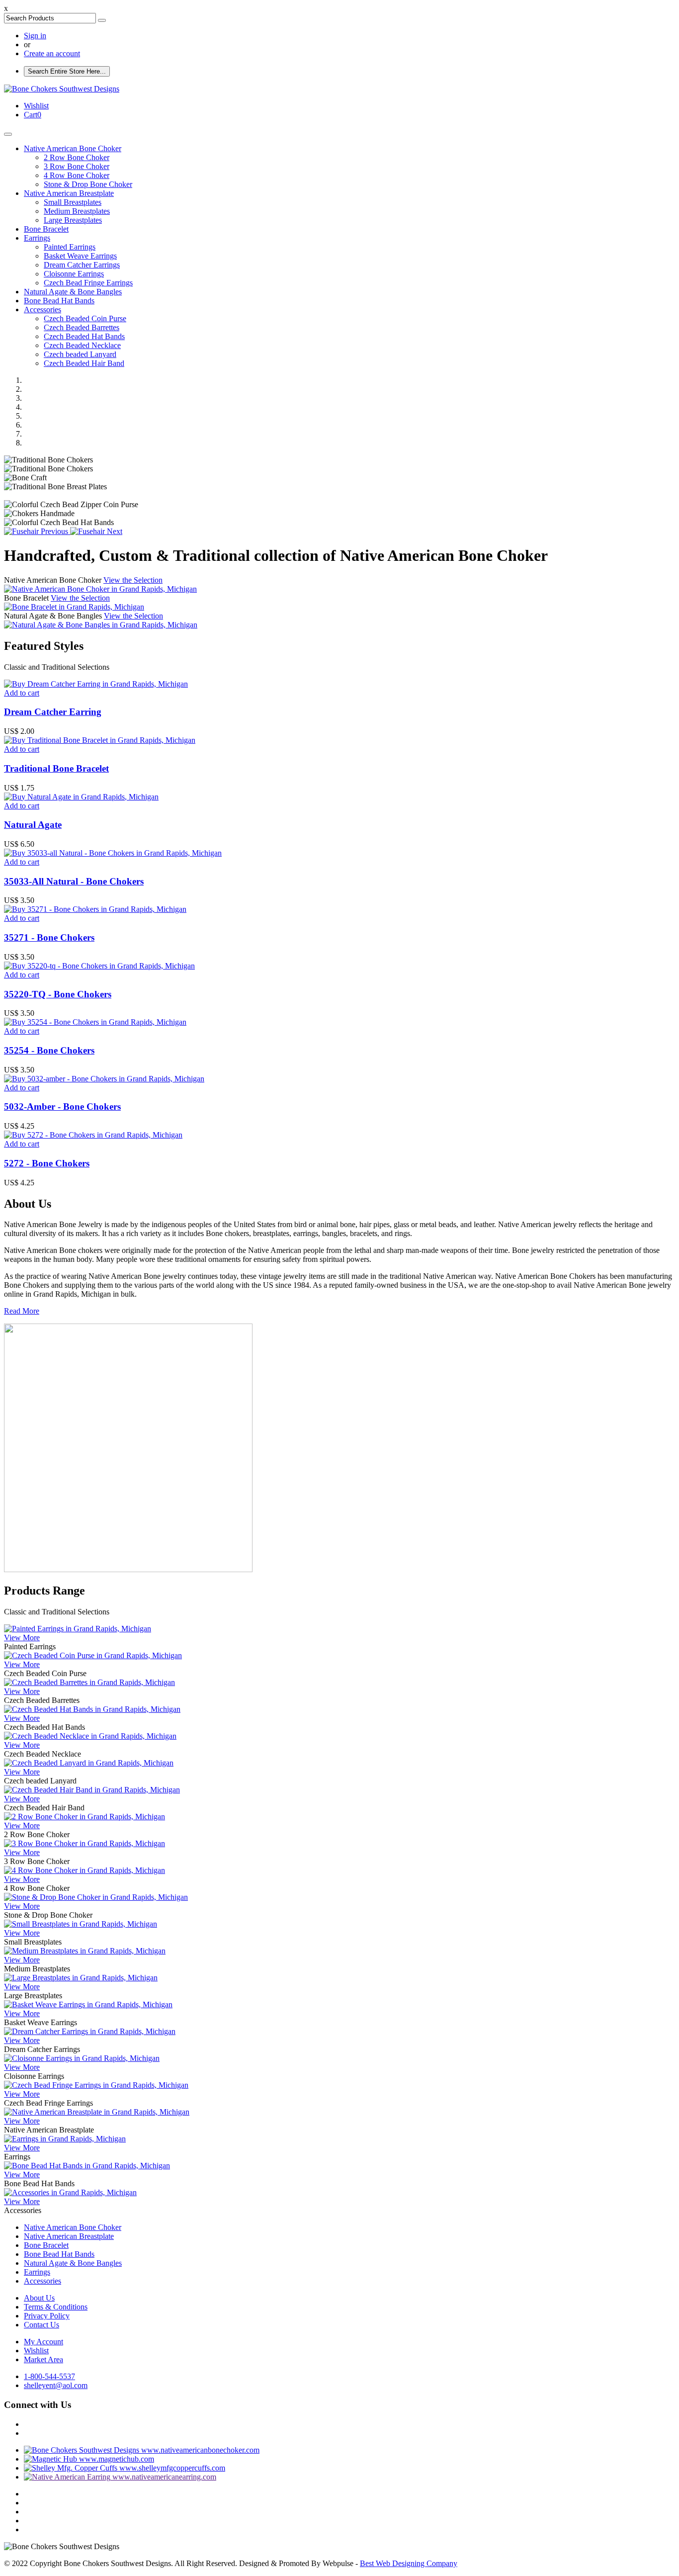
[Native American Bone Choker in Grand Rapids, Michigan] (100, 589)
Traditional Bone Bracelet (56, 768)
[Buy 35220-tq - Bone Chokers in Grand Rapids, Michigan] (99, 966)
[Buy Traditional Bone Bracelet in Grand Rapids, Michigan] (100, 740)
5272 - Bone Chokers (47, 1163)
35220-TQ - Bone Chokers (58, 994)
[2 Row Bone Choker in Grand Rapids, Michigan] (85, 1817)
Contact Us (42, 2325)
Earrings (37, 238)
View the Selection (133, 580)
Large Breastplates (73, 220)
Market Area (43, 2359)
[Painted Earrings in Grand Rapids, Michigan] (78, 1629)
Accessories (42, 310)
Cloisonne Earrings (74, 274)
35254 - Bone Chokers (49, 1050)
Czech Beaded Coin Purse (85, 318)
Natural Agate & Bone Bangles (73, 292)
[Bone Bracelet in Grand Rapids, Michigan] (74, 607)
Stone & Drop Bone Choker (88, 184)
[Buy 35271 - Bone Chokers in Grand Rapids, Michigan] (95, 909)
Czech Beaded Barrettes (82, 327)
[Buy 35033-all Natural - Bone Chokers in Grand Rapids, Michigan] (113, 853)
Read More (22, 1311)
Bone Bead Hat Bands (59, 301)
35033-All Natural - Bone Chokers (74, 881)
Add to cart (22, 693)
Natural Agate (33, 825)
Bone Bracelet (46, 229)
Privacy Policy (47, 2316)
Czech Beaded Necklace (82, 345)
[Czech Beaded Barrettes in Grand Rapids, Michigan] (89, 1682)
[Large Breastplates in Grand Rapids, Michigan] (81, 1978)
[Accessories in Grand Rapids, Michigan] (70, 2192)
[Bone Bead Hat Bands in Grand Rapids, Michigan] (87, 2166)
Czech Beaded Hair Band (84, 363)
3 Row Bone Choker (77, 166)
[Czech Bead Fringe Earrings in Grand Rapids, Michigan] (96, 2085)
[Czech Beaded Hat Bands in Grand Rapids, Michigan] (92, 1709)
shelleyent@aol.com (56, 2385)
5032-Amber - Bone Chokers (62, 1107)
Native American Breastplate (69, 193)
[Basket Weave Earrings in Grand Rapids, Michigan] (88, 2004)
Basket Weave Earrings (80, 256)
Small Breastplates (73, 202)
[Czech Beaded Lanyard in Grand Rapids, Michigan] (89, 1763)
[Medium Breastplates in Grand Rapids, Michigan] (85, 1951)
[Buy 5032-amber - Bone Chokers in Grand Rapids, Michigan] (104, 1079)
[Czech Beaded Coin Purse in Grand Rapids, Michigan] (93, 1655)
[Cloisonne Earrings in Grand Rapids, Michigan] (82, 2058)
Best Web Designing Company (409, 2563)
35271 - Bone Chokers (49, 937)
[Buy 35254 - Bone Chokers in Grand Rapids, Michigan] (95, 1022)
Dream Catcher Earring (53, 712)
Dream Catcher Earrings (82, 265)
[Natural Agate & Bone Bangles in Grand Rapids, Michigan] (101, 625)
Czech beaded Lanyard (80, 354)
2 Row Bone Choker (77, 157)
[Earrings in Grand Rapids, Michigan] (65, 2139)
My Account (43, 2342)
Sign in (35, 36)
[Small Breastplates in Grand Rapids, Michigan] (81, 1924)
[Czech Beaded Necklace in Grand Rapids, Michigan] (90, 1736)
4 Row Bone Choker (77, 175)
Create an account (52, 53)
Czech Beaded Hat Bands (84, 336)
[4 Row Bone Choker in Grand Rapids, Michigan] (85, 1870)
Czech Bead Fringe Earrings (88, 283)
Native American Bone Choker (73, 148)
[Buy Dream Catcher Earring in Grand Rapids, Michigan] (96, 684)
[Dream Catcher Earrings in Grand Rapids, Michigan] (90, 2031)
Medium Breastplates (77, 211)
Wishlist (36, 2351)
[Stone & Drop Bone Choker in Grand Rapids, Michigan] (96, 1897)
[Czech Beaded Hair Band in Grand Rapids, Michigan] (92, 1790)
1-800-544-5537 (49, 2376)
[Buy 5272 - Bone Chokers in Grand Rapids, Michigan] (93, 1135)
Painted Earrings (70, 247)
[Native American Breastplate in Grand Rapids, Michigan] (97, 2112)
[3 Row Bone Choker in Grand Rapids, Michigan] (85, 1843)
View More (22, 1638)
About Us (39, 2298)
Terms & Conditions (56, 2307)
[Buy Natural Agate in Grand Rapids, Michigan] (81, 797)
